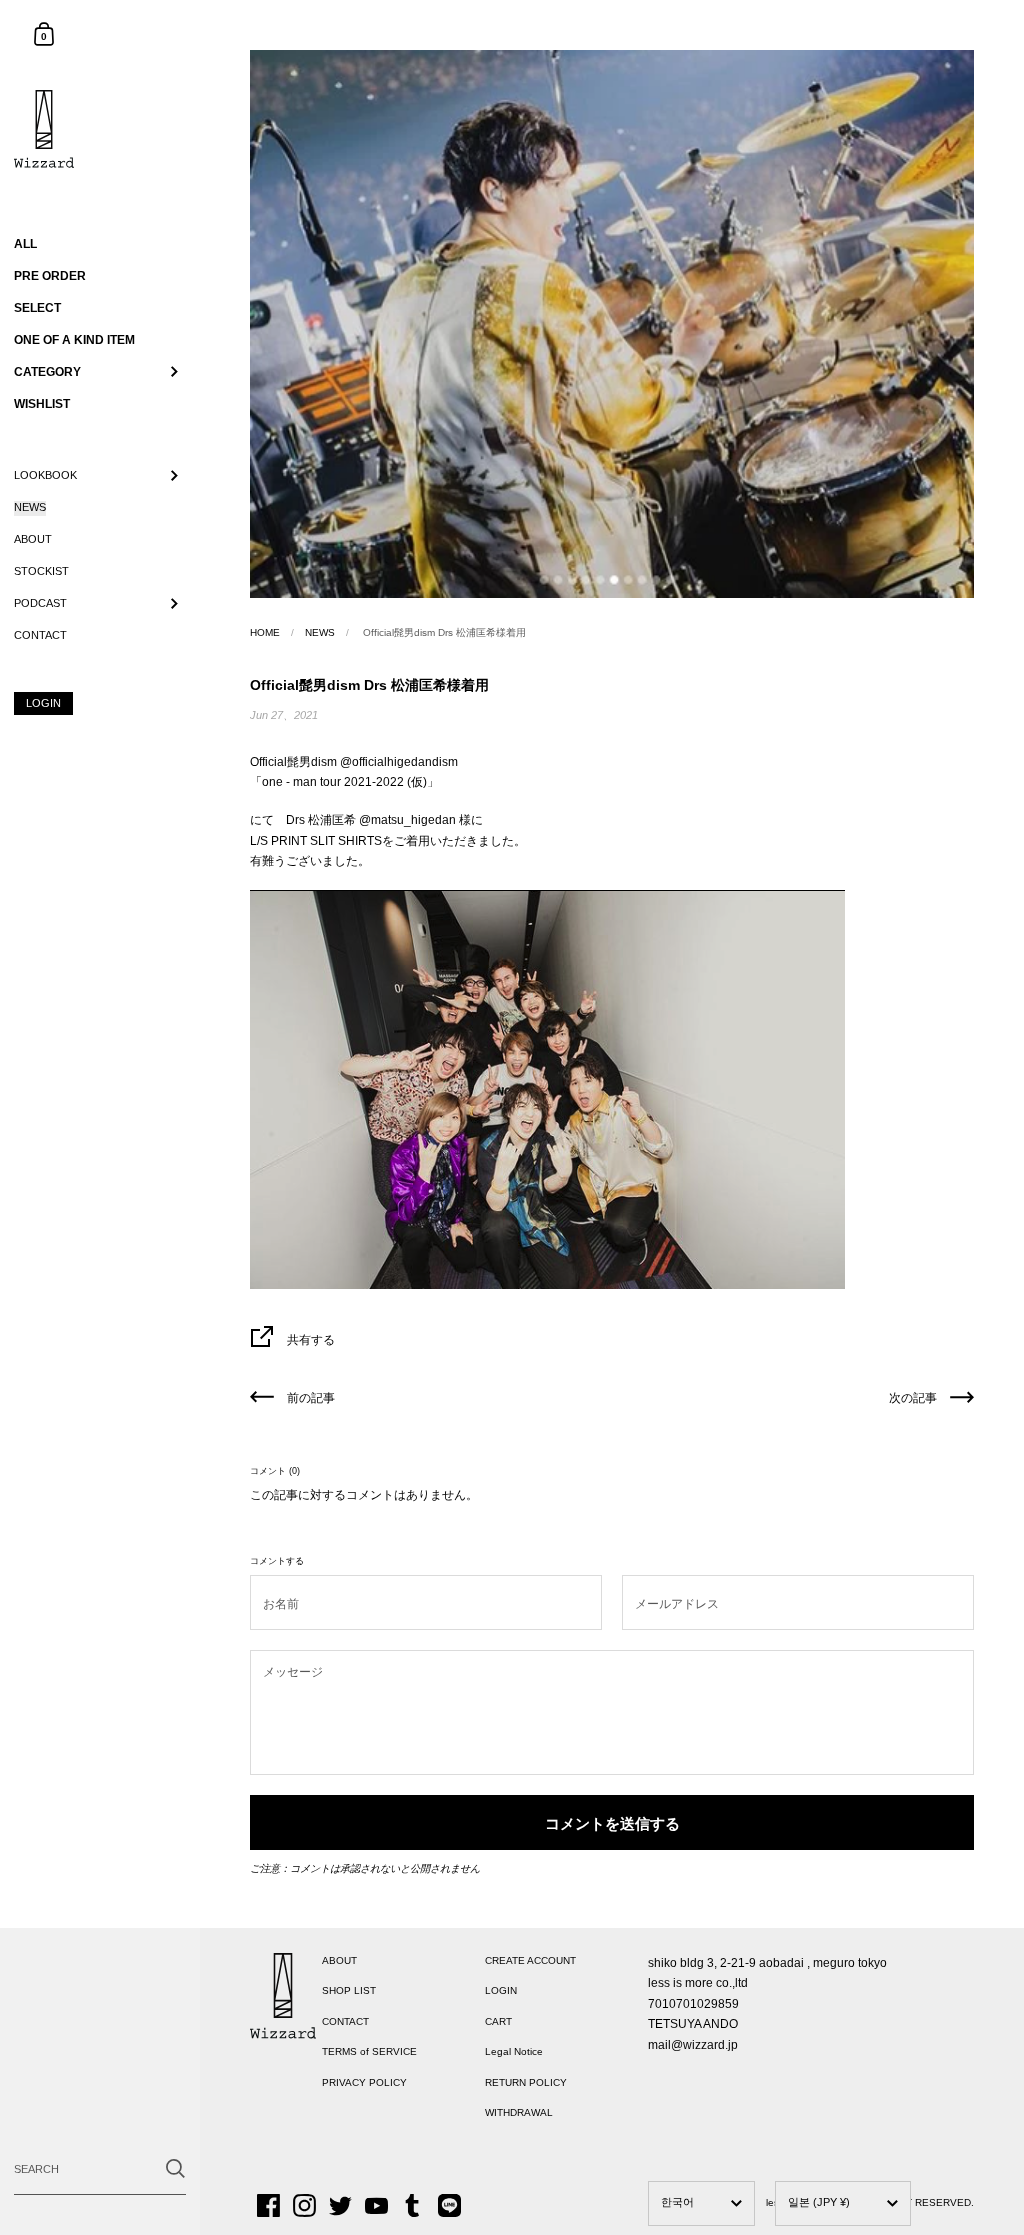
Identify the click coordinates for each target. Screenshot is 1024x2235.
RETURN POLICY (526, 2082)
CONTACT (345, 2021)
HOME (265, 632)
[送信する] (175, 2168)
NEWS (320, 632)
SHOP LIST (349, 1990)
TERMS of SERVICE (369, 2051)
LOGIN (501, 1990)
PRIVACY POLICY (364, 2082)
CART (498, 2021)
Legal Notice (514, 2051)
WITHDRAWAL (519, 2112)
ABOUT (339, 1960)
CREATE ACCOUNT (530, 1960)
